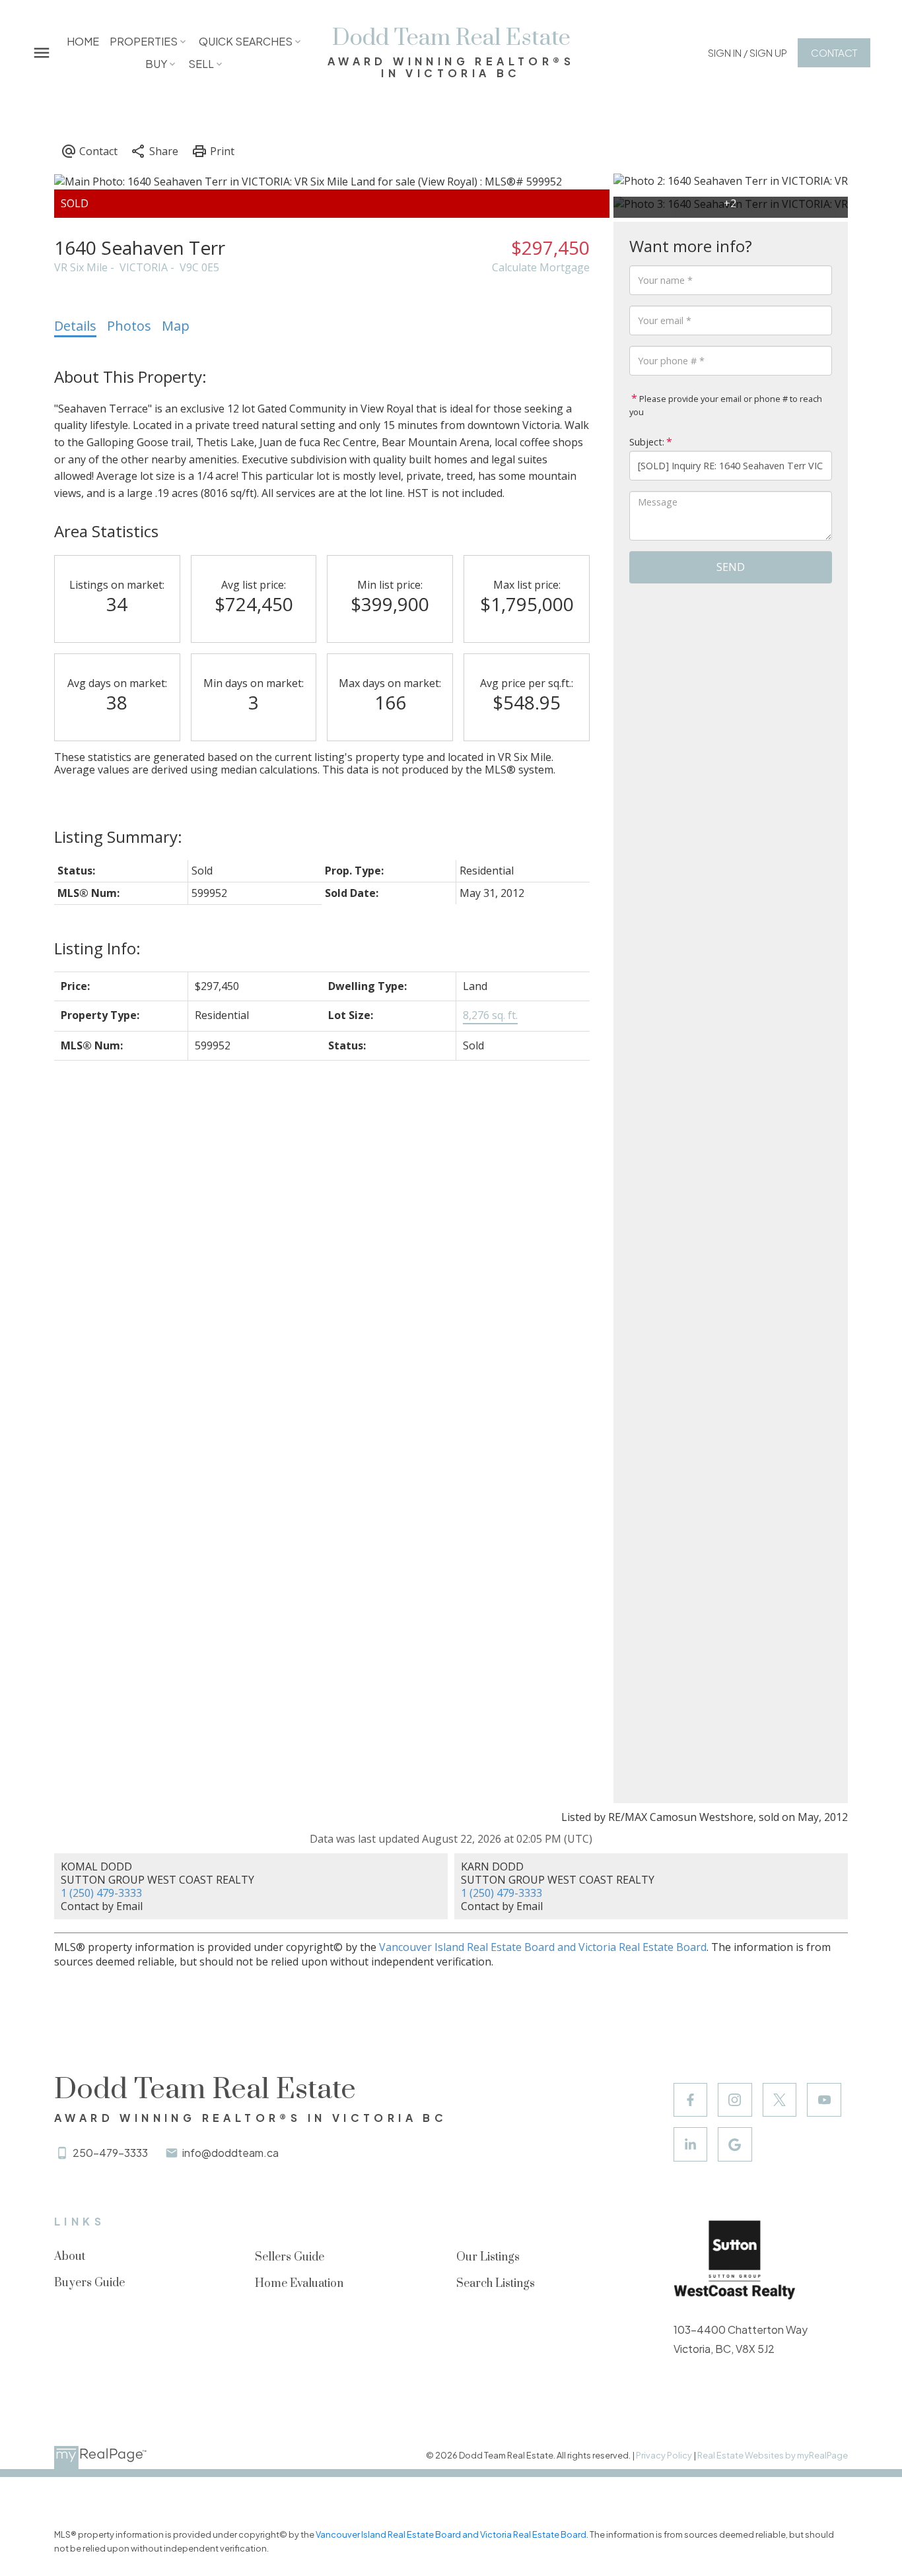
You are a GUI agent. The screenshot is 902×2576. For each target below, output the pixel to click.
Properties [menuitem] (144, 41)
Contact (834, 52)
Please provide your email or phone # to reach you (726, 405)
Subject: (647, 442)
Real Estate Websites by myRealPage (773, 2455)
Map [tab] (176, 326)
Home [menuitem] (83, 41)
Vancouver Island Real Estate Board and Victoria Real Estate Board (543, 1947)
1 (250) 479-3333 (101, 1893)
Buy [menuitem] (156, 64)
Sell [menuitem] (201, 64)
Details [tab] (75, 326)
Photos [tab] (129, 326)
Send (731, 567)
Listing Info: (97, 948)
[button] (747, 52)
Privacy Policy (664, 2455)
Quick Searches (246, 41)
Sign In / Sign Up (747, 52)
